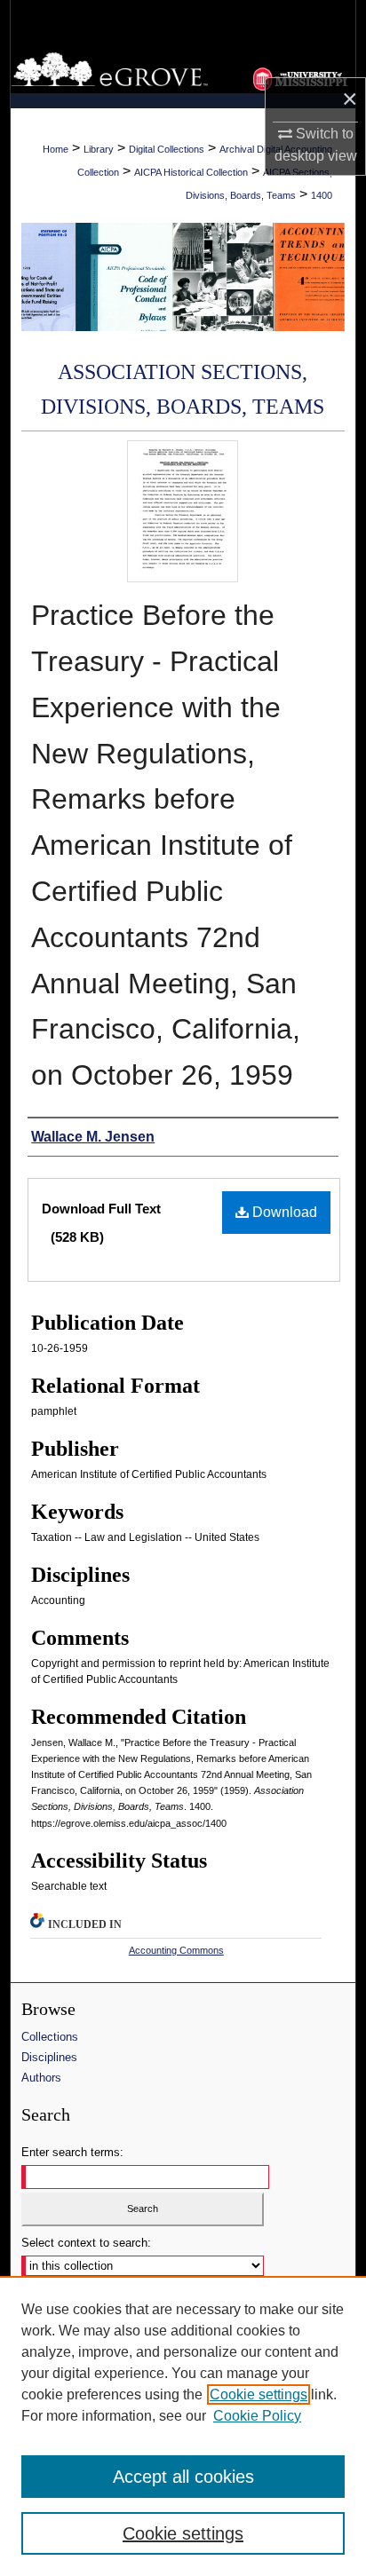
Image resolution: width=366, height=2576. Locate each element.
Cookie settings (259, 2394)
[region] (183, 2426)
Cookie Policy (257, 2416)
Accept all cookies (183, 2477)
